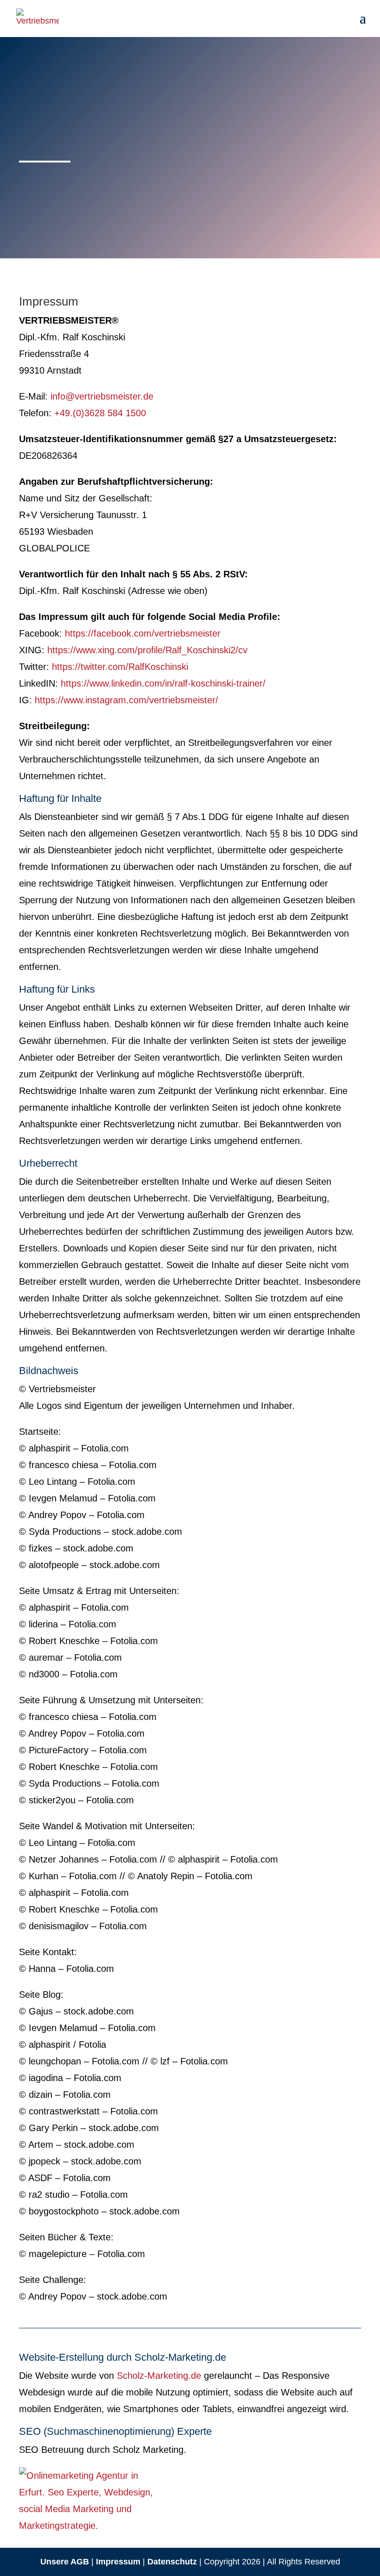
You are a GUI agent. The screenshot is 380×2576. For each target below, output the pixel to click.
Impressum (118, 2562)
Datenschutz (172, 2562)
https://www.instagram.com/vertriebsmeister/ (127, 700)
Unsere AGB (65, 2562)
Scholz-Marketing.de (159, 2376)
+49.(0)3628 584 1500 (100, 413)
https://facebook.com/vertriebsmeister (143, 633)
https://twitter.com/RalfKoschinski (120, 667)
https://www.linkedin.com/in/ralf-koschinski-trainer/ (163, 683)
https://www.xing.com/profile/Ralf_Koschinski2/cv (147, 650)
